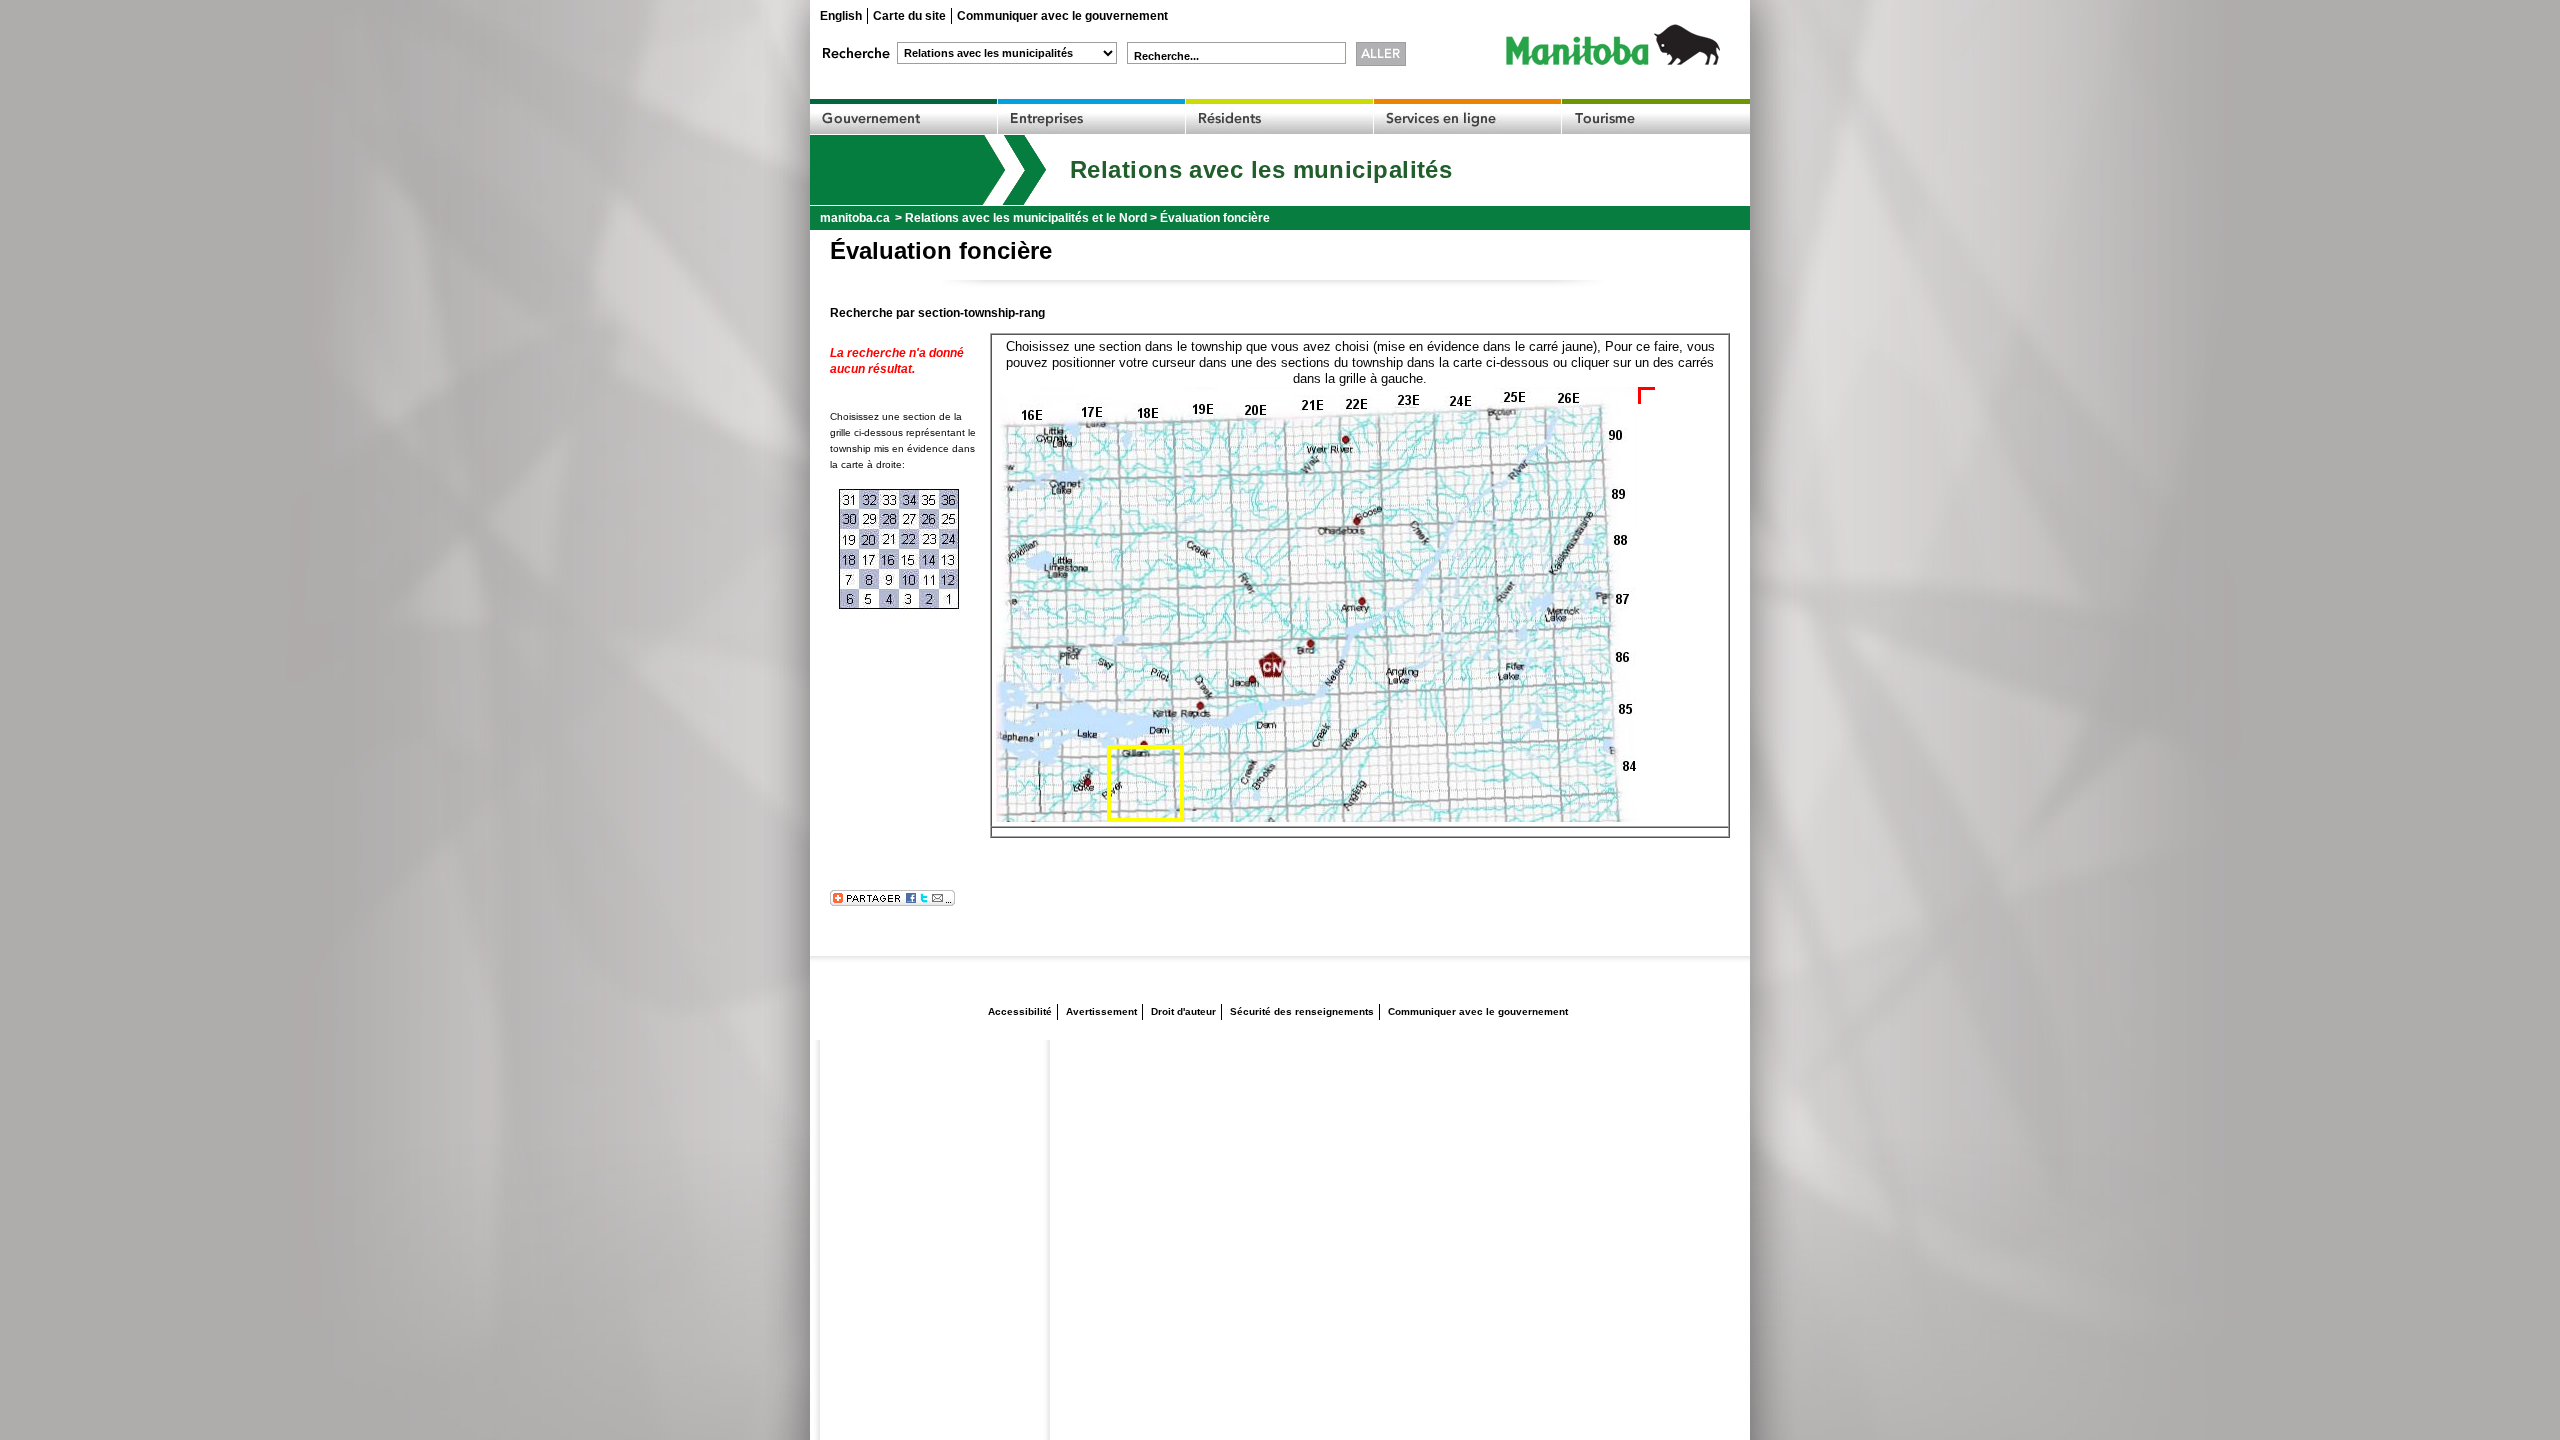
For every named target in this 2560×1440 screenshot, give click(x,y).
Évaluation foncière (1215, 218)
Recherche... (1166, 56)
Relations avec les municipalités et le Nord (1026, 218)
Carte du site (909, 16)
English (841, 16)
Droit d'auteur (1183, 1011)
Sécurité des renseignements (1302, 1011)
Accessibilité (1020, 1011)
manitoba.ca (855, 218)
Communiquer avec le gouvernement (1062, 16)
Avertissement (1101, 1011)
